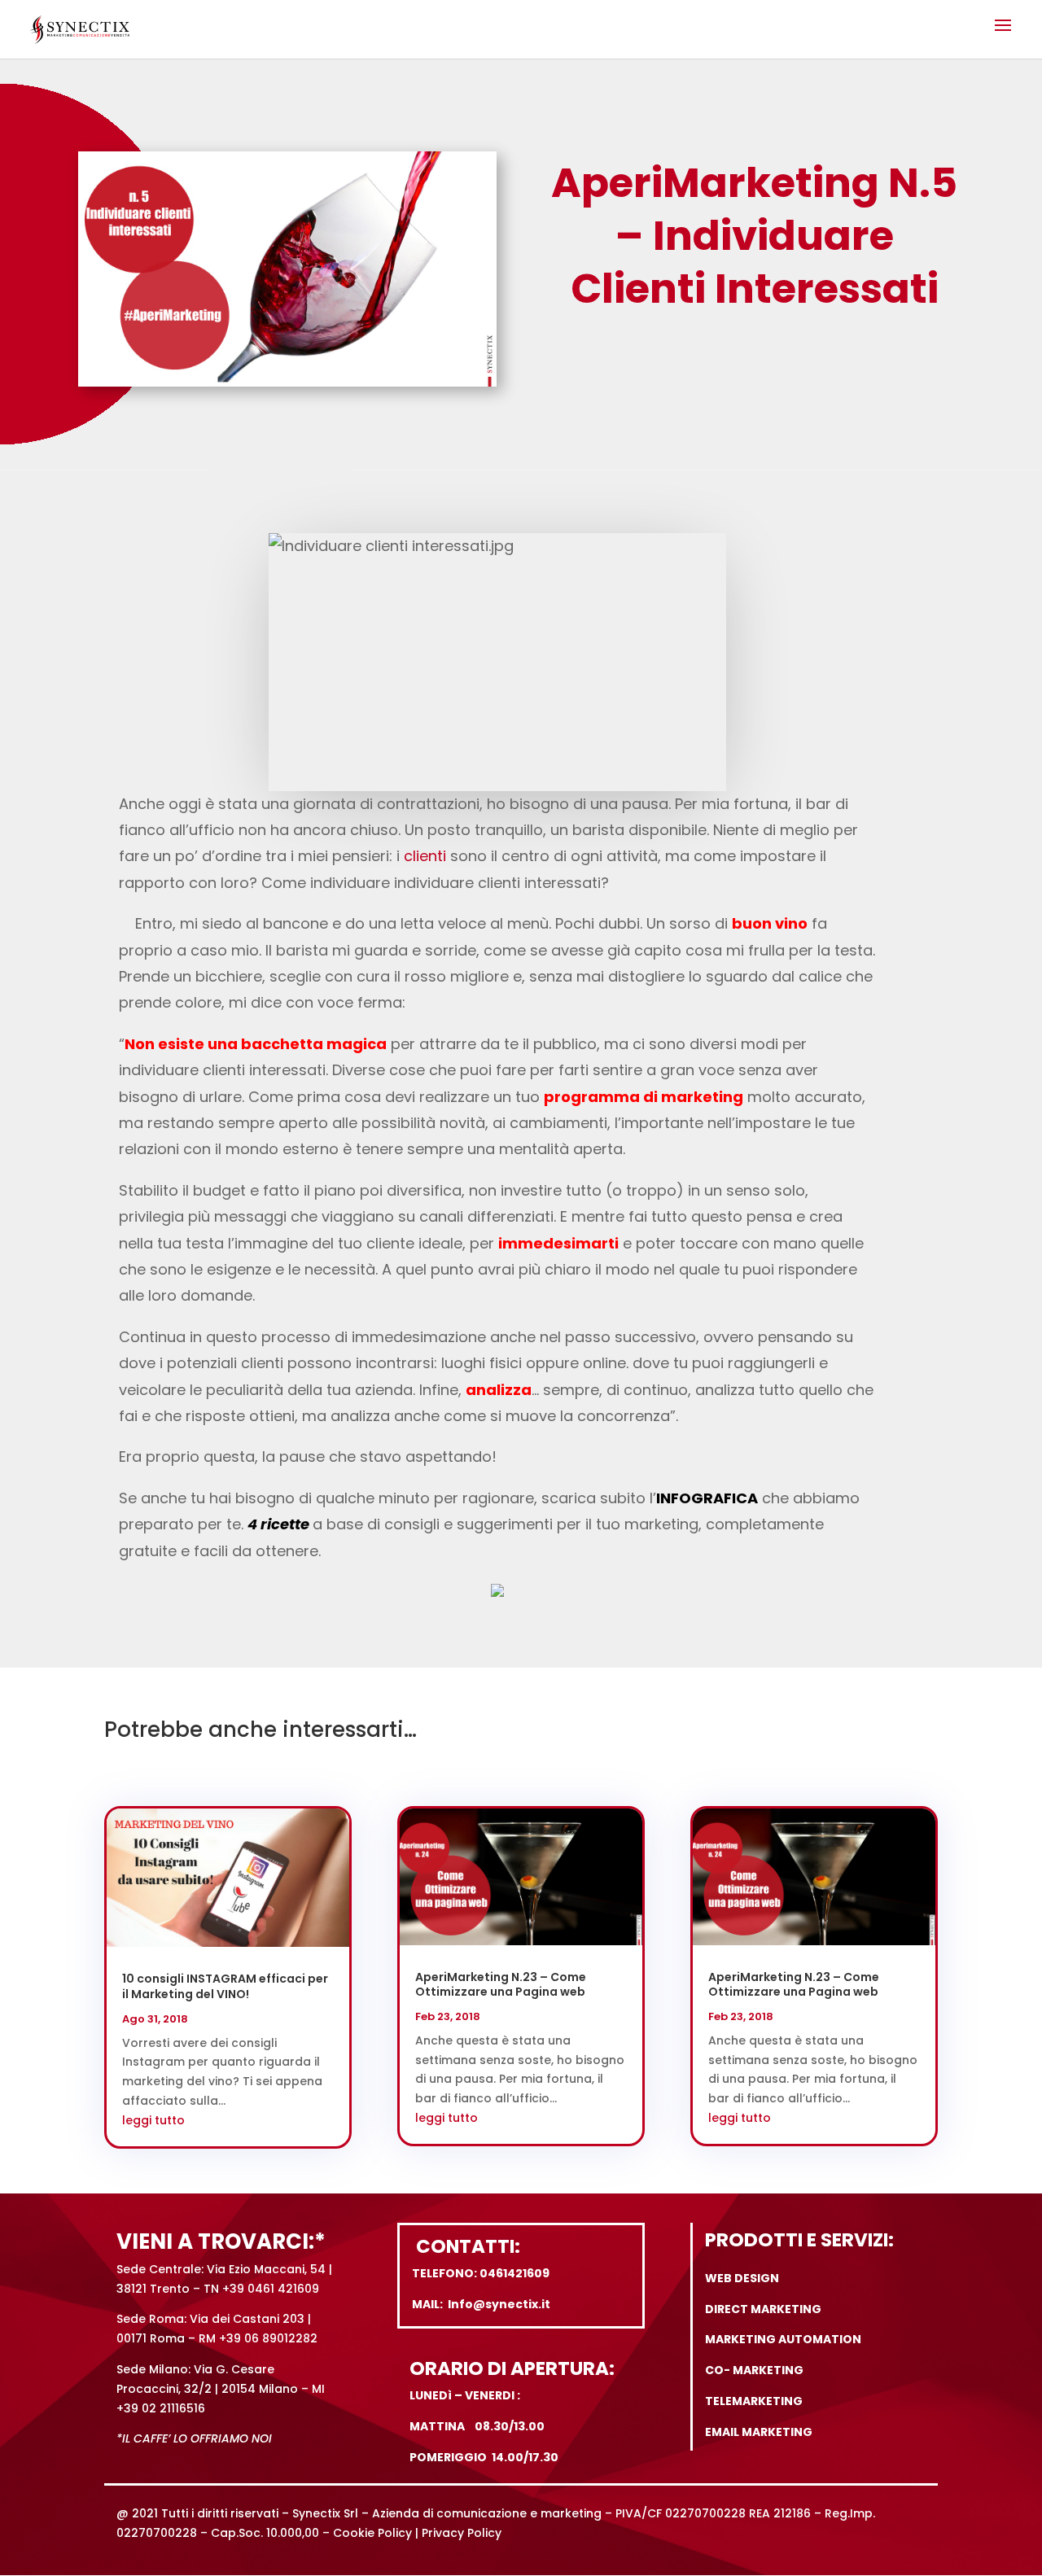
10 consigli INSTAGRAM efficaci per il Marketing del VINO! (225, 1986)
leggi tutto (153, 2120)
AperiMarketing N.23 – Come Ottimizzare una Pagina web (501, 1984)
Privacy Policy (462, 2533)
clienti (425, 856)
